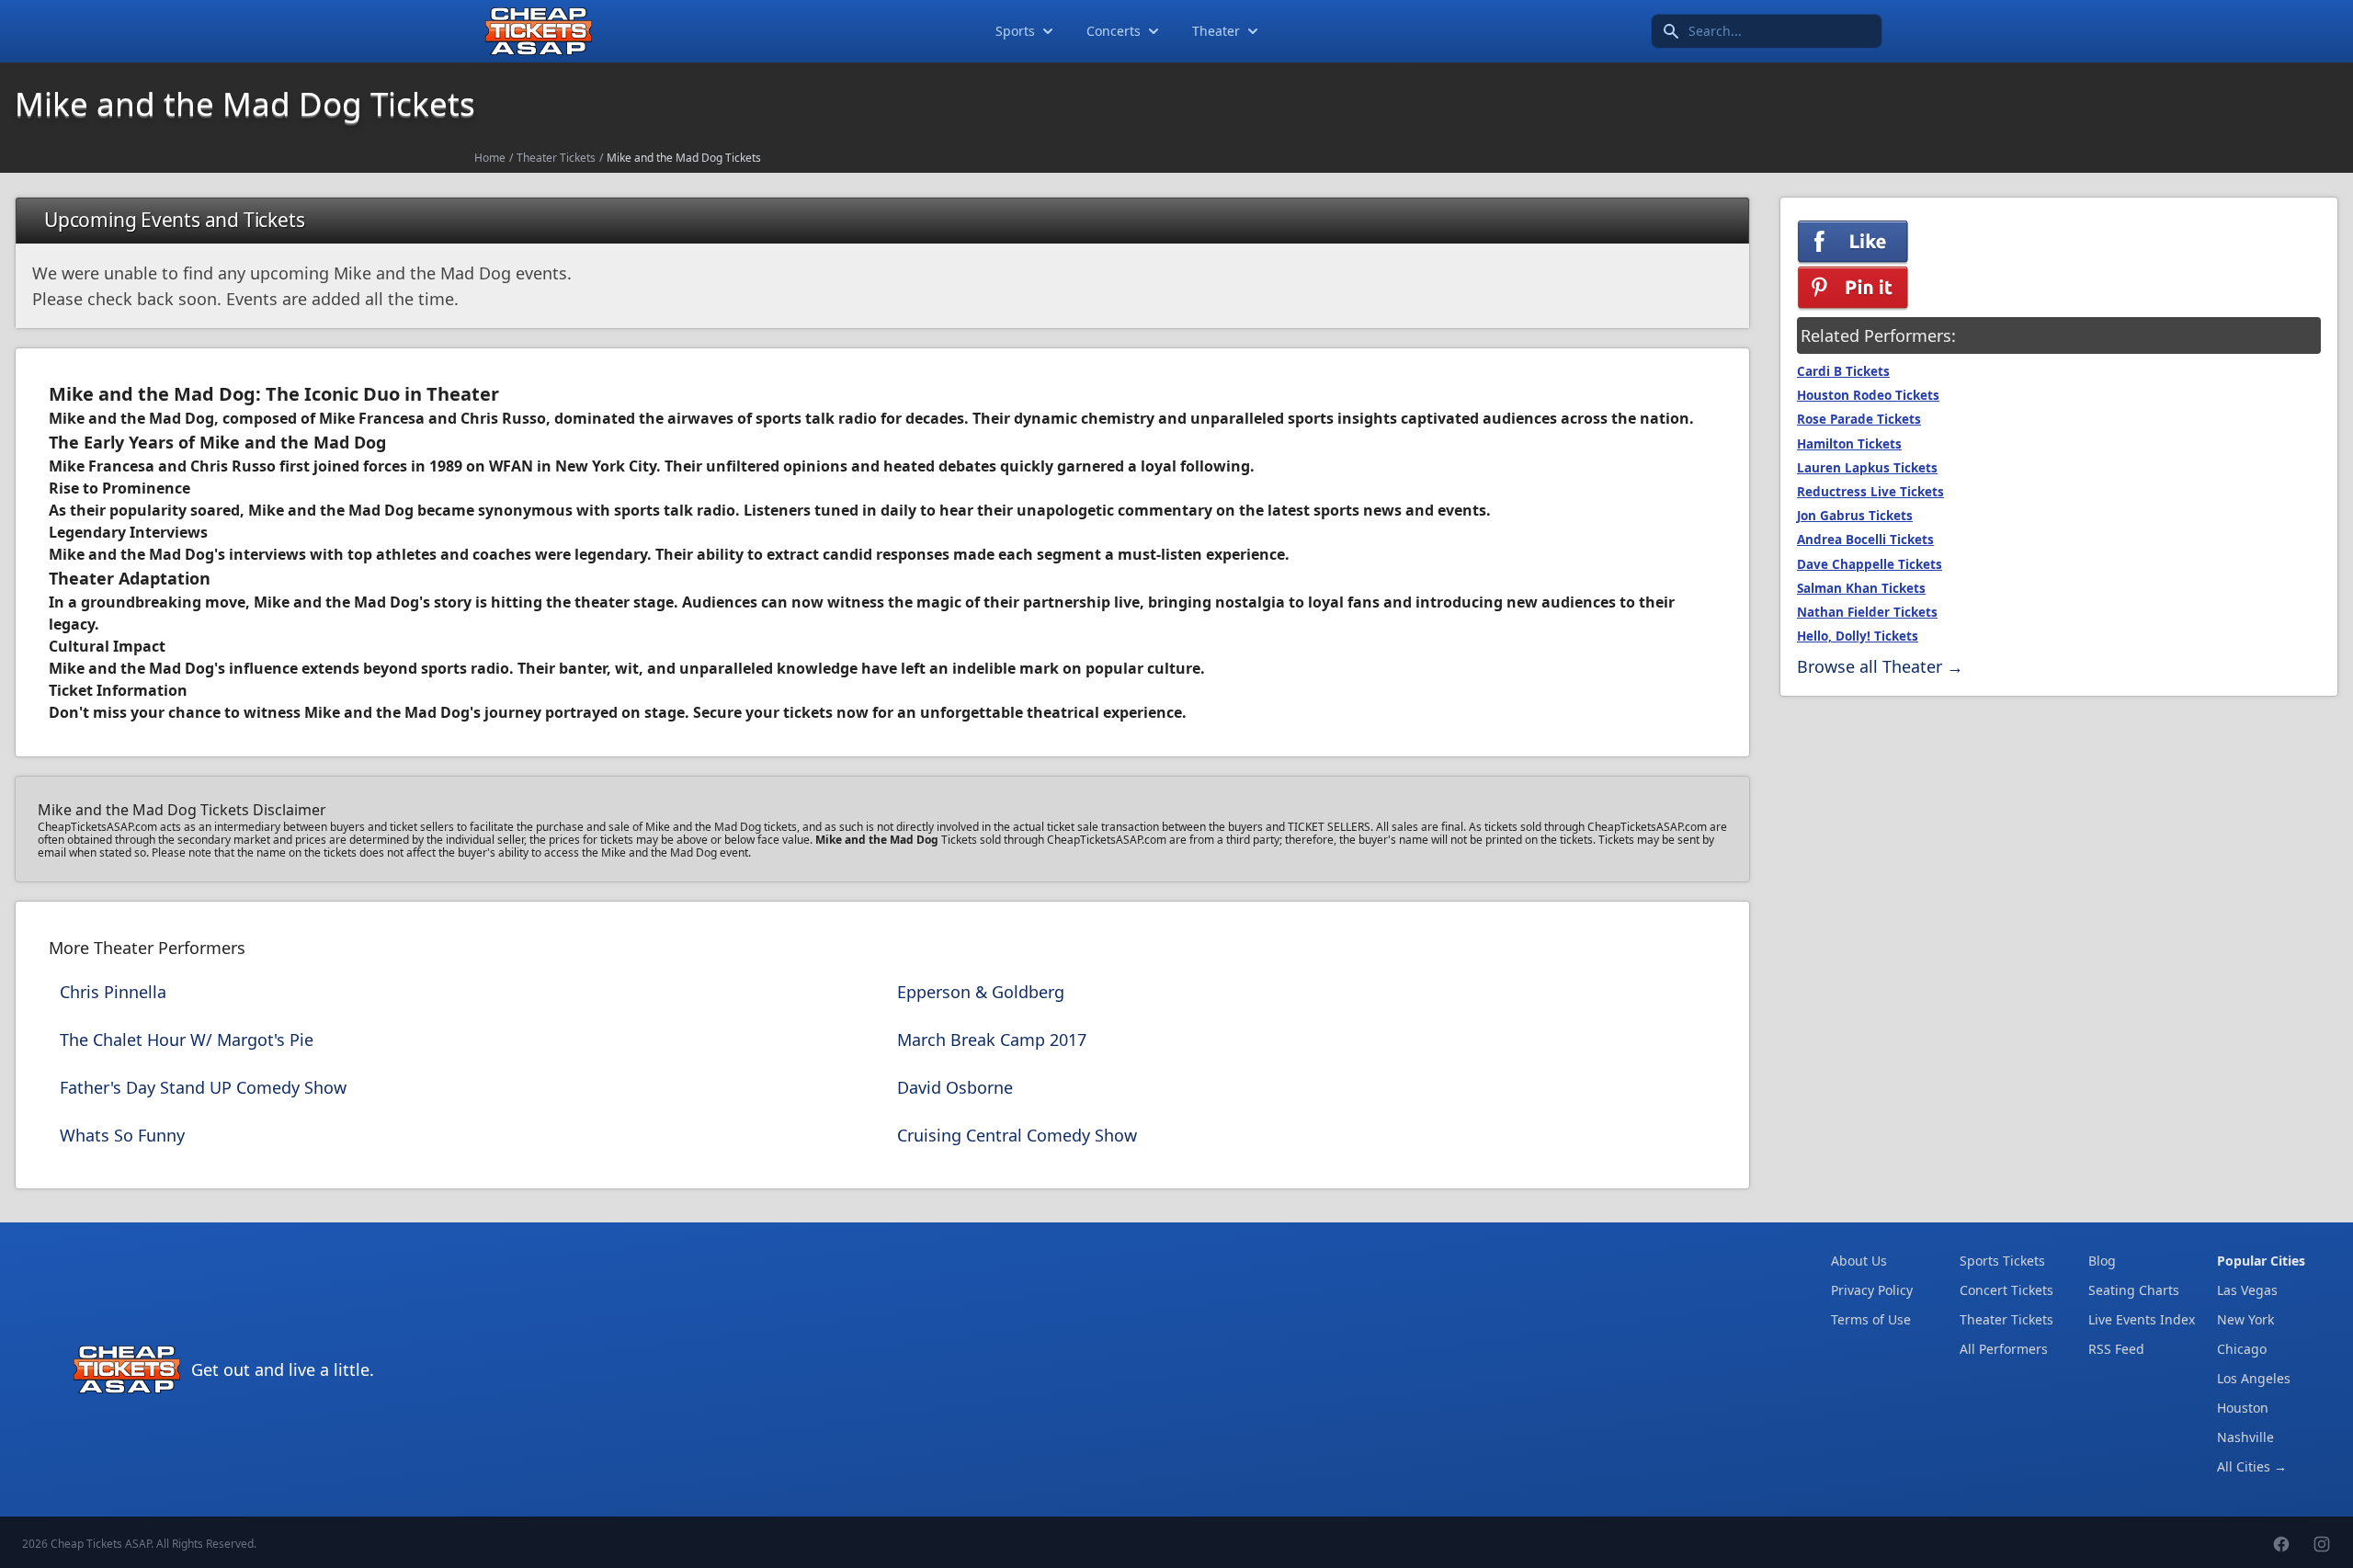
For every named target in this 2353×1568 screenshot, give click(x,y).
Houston (2243, 1408)
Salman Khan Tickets (1861, 588)
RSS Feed (2116, 1349)
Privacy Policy (1872, 1290)
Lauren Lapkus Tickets (1867, 468)
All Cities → (2252, 1466)
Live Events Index (2142, 1319)
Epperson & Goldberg (981, 992)
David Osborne (955, 1087)
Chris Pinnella (113, 992)
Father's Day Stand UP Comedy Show (203, 1087)
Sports (1015, 31)
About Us (1859, 1261)
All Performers (2004, 1349)
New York (2245, 1319)
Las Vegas (2247, 1290)
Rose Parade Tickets (1859, 419)
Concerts (1114, 31)
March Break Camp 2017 (992, 1040)
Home (490, 158)
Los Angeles (2254, 1378)
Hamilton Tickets (1849, 444)
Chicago (2242, 1349)
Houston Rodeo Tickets (1868, 395)
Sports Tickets (2002, 1261)
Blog (2102, 1261)
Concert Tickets (2006, 1290)
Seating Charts (2134, 1290)
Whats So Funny (122, 1135)
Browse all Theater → (1880, 666)
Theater (1216, 31)
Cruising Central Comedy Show (1017, 1135)
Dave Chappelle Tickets (1870, 564)
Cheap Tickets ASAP (101, 1544)
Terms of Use (1871, 1319)
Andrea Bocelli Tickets (1865, 540)
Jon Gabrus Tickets (1855, 516)
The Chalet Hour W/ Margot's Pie (187, 1040)
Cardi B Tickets (1843, 371)
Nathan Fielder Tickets (1867, 612)
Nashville (2245, 1437)
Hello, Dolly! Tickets (1858, 636)
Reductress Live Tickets (1870, 492)
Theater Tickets (556, 158)
